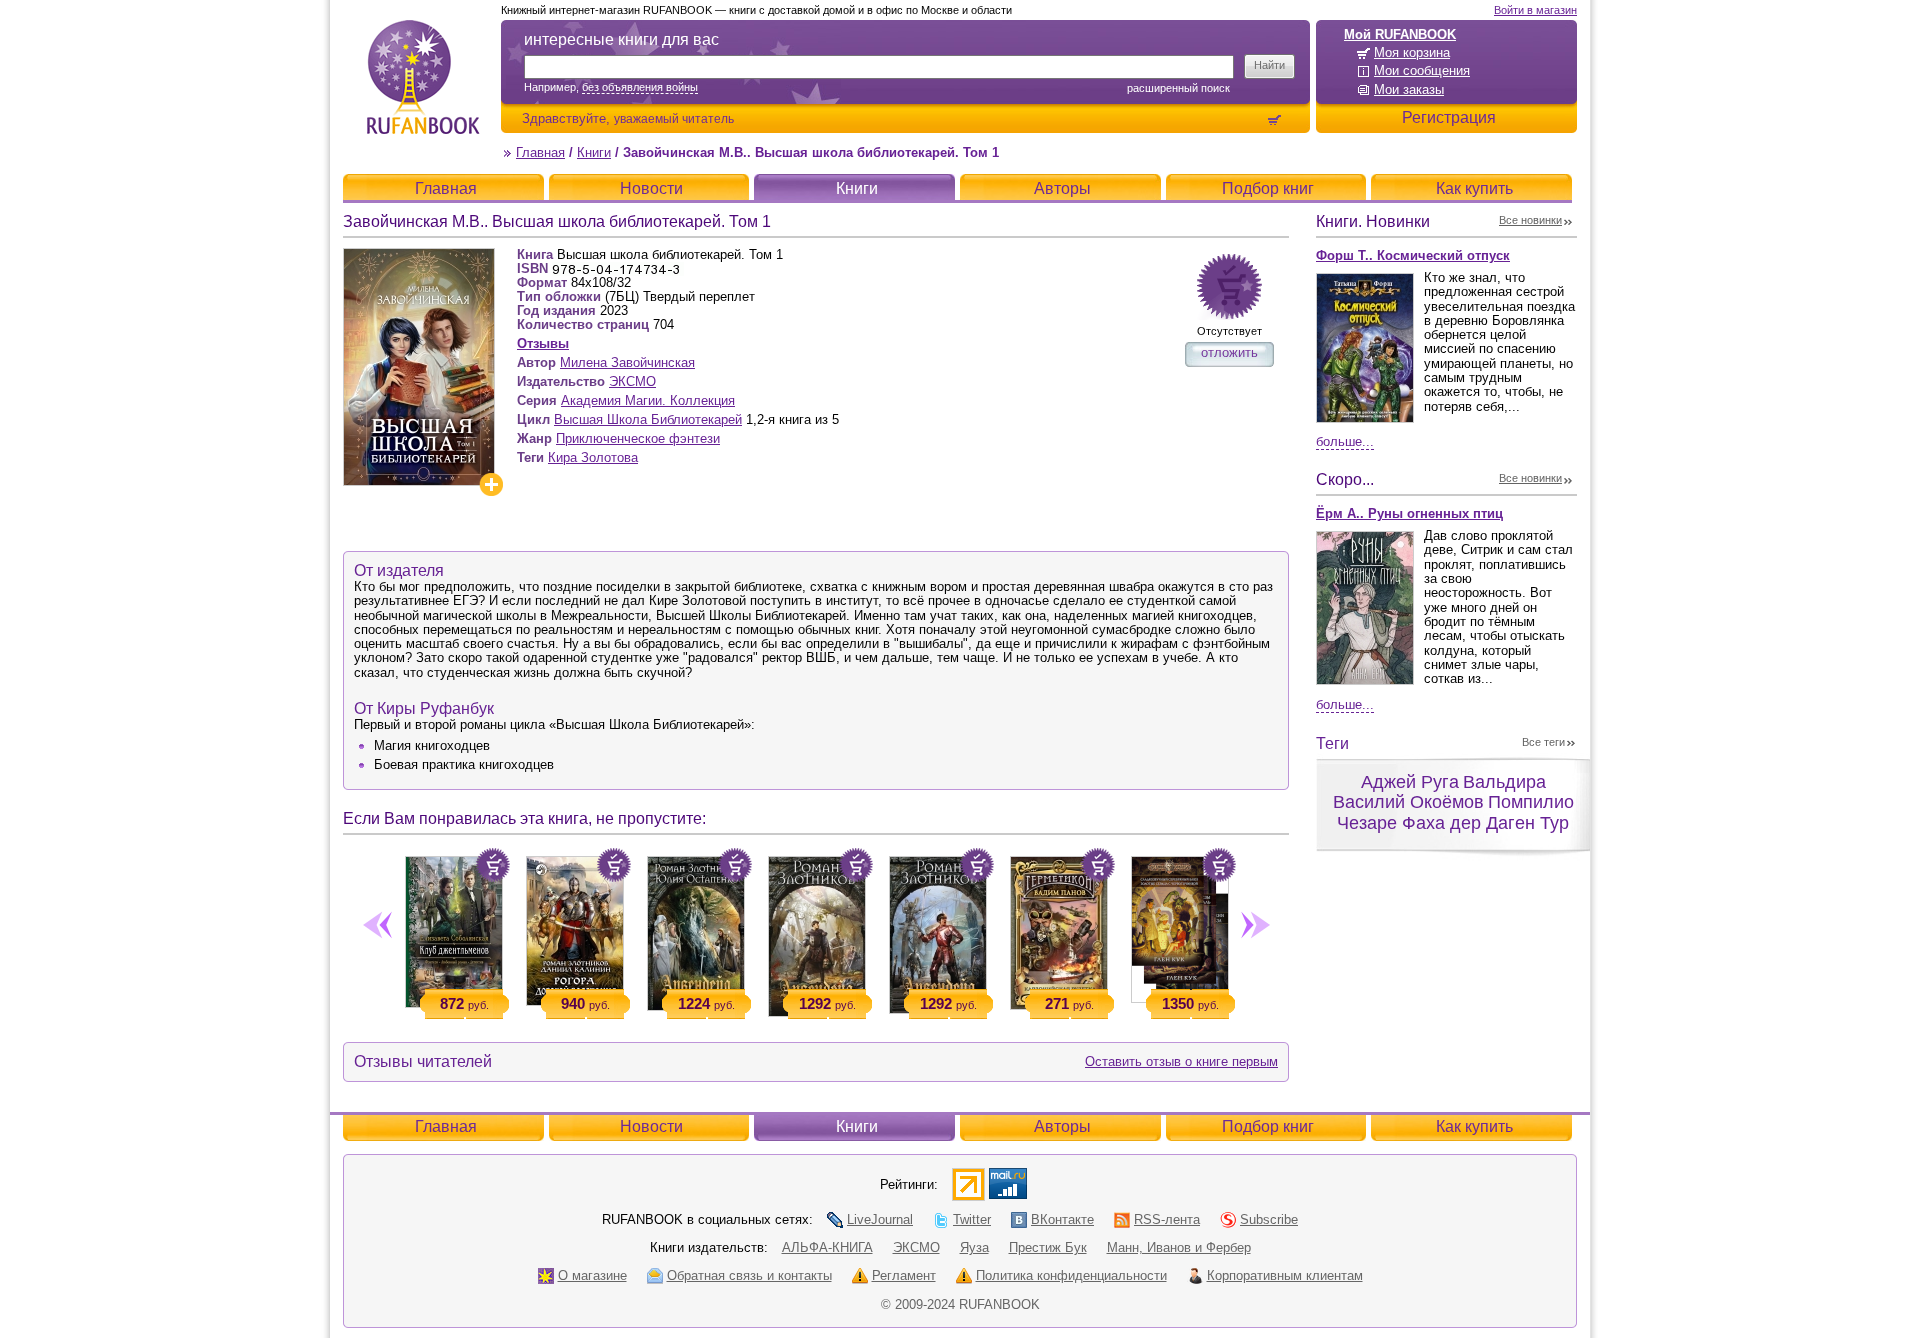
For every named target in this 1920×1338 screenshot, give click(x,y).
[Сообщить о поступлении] (1229, 286)
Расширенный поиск (1178, 88)
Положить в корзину (493, 865)
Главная (540, 152)
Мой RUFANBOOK (1400, 34)
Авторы (1062, 188)
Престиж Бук (1048, 1247)
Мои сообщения (1422, 70)
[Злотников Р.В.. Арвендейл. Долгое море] (816, 932)
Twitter (972, 1219)
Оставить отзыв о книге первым (1181, 1061)
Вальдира (1504, 782)
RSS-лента (1167, 1219)
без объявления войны (640, 87)
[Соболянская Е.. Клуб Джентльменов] (453, 928)
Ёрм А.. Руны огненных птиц (1409, 513)
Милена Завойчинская (627, 362)
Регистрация (1449, 117)
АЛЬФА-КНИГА (827, 1247)
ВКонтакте (1062, 1219)
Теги (1332, 743)
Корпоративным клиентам (1285, 1275)
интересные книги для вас (621, 39)
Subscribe (1269, 1219)
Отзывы (543, 343)
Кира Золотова (593, 457)
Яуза (974, 1247)
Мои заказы (1409, 89)
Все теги (1543, 742)
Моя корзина (1412, 52)
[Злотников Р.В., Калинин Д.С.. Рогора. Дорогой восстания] (574, 927)
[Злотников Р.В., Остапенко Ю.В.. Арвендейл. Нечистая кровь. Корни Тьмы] (695, 929)
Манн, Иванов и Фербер (1179, 1247)
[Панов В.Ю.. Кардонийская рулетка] (1058, 929)
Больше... (1345, 441)
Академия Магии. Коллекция (648, 400)
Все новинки (1530, 220)
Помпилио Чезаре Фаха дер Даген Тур (1455, 812)
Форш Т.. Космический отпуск (1413, 255)
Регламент (904, 1275)
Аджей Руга (1410, 782)
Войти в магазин (1535, 10)
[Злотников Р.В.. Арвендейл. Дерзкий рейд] (937, 931)
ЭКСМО (632, 381)
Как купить (1474, 188)
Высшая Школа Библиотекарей (648, 419)
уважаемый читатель (674, 118)
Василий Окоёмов (1408, 802)
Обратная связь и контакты (749, 1275)
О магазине (592, 1275)
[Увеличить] (491, 484)
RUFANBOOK (423, 77)
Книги (594, 152)
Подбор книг (1268, 188)
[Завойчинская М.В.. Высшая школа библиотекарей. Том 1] (419, 256)
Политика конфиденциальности (1071, 1275)
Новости (651, 188)
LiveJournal (880, 1219)
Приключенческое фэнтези (638, 438)
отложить (1229, 352)
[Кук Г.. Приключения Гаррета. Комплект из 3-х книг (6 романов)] (1179, 925)
